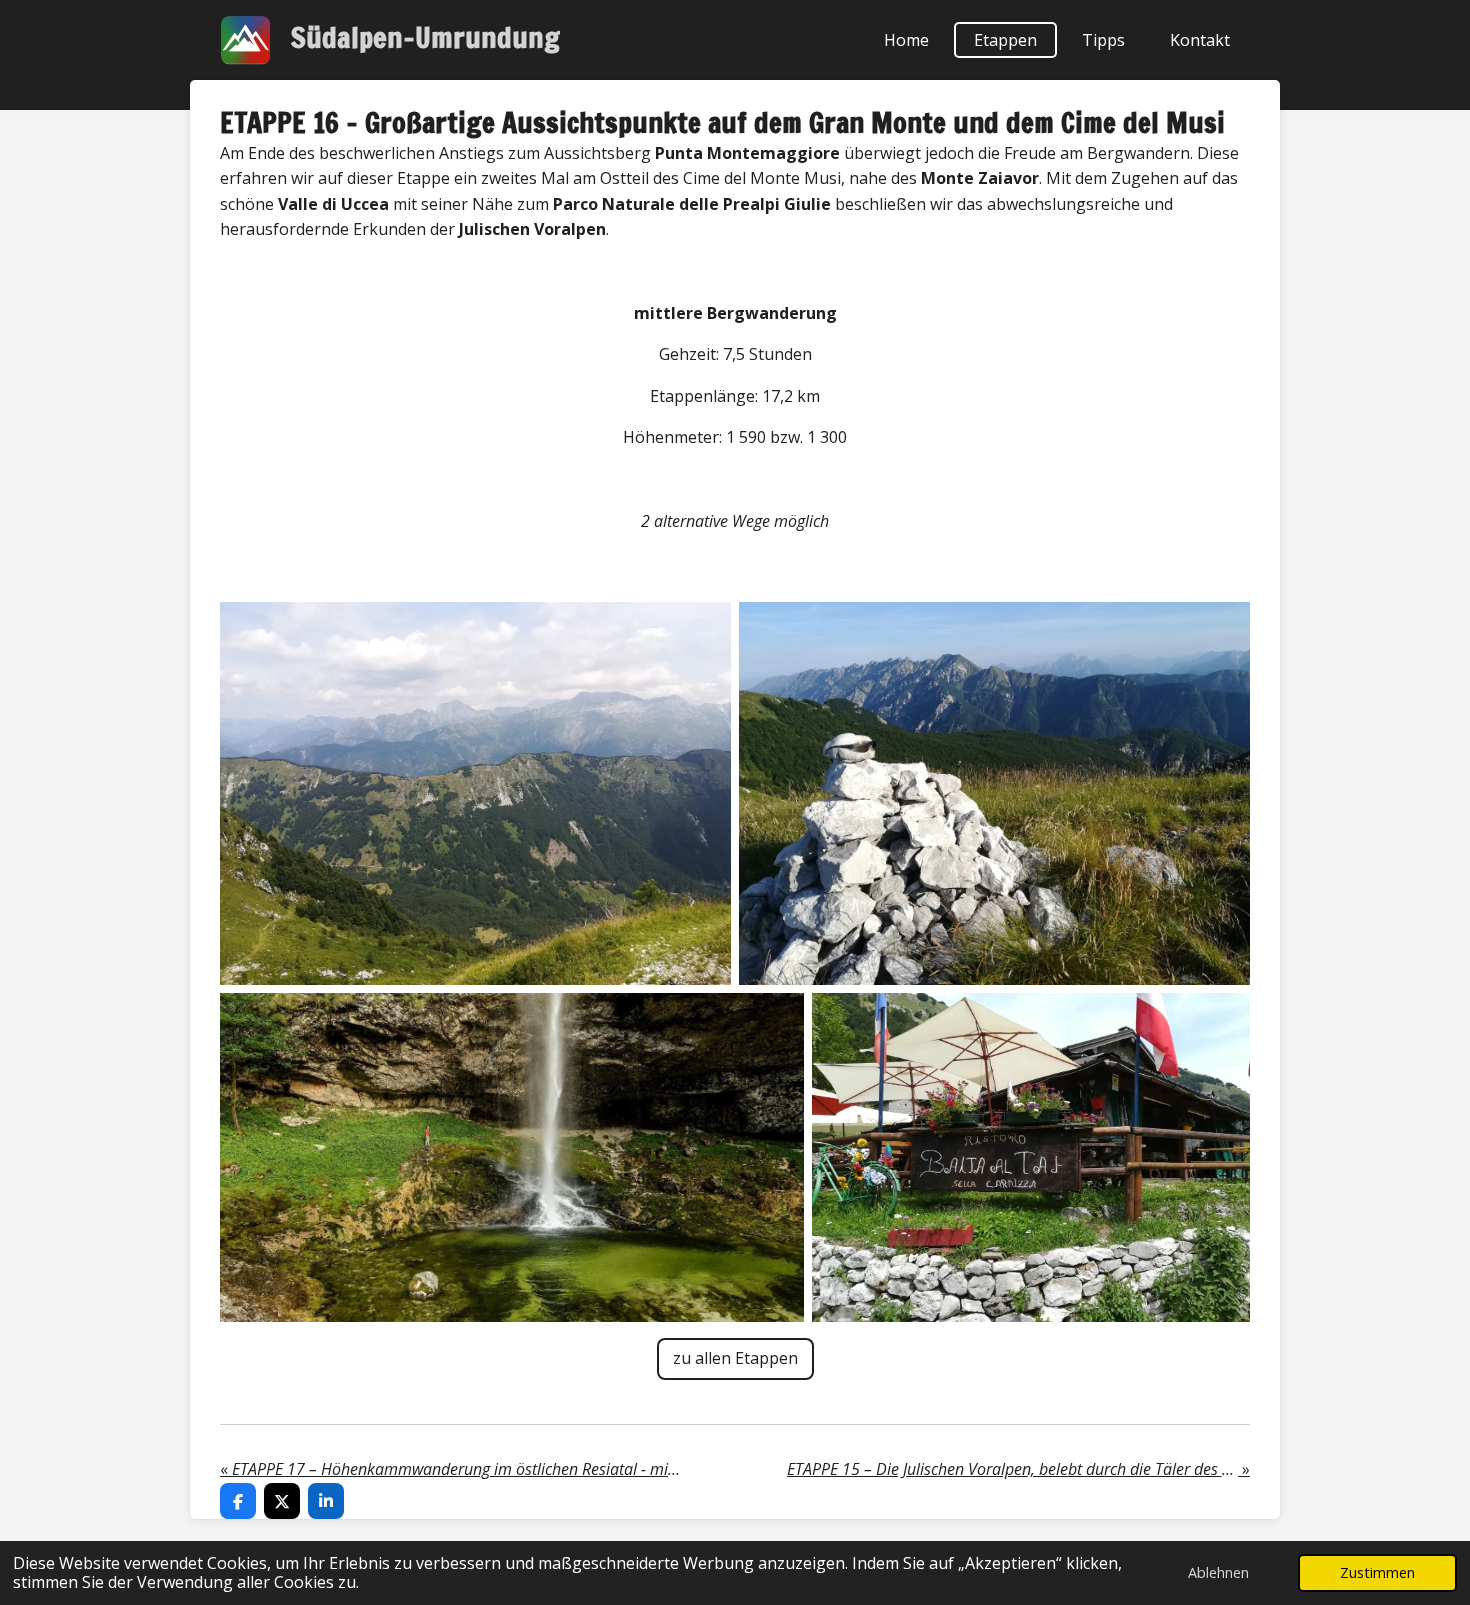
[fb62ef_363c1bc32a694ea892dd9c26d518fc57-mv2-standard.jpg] (512, 1157)
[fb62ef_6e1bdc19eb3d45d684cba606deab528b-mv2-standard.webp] (1031, 1157)
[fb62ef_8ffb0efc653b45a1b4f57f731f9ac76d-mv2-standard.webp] (994, 793)
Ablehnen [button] (1218, 1572)
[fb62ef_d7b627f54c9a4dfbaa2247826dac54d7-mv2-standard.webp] (475, 793)
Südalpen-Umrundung (425, 37)
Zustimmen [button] (1377, 1572)
